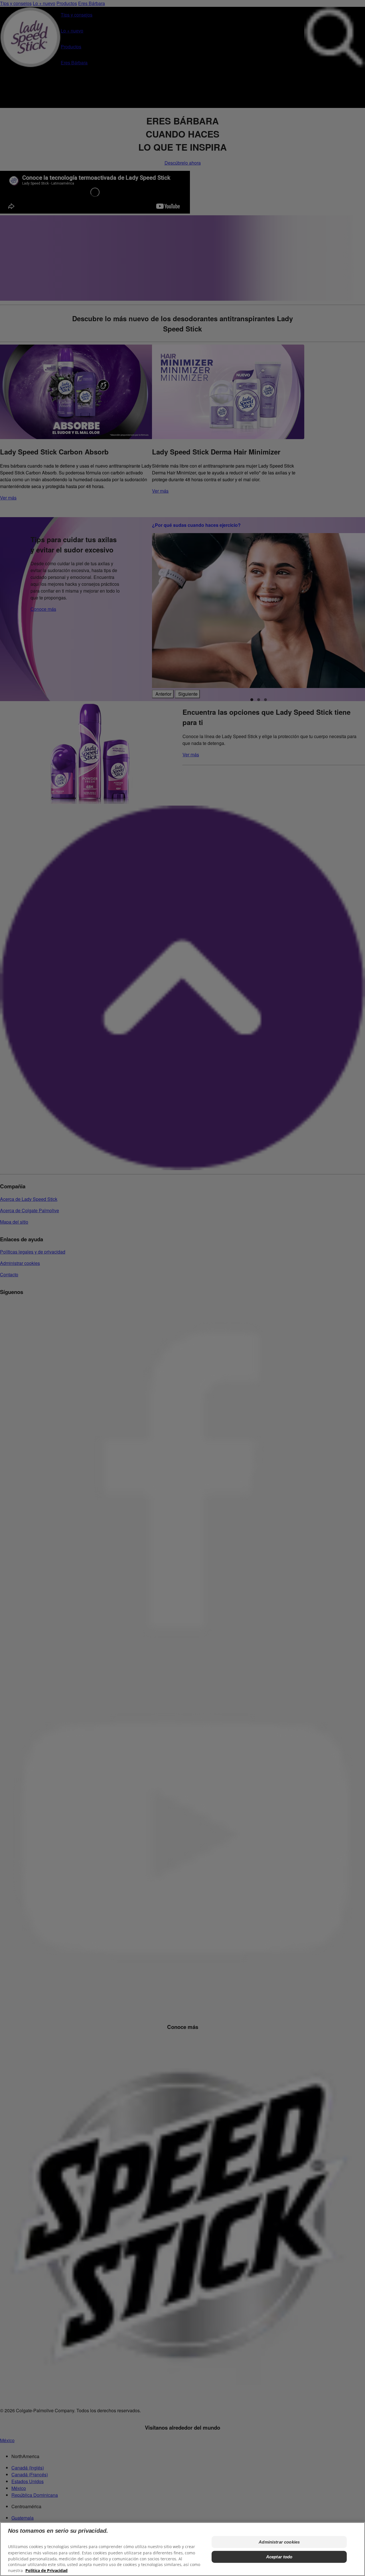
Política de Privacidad (46, 2570)
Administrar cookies (279, 2542)
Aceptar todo (279, 2557)
